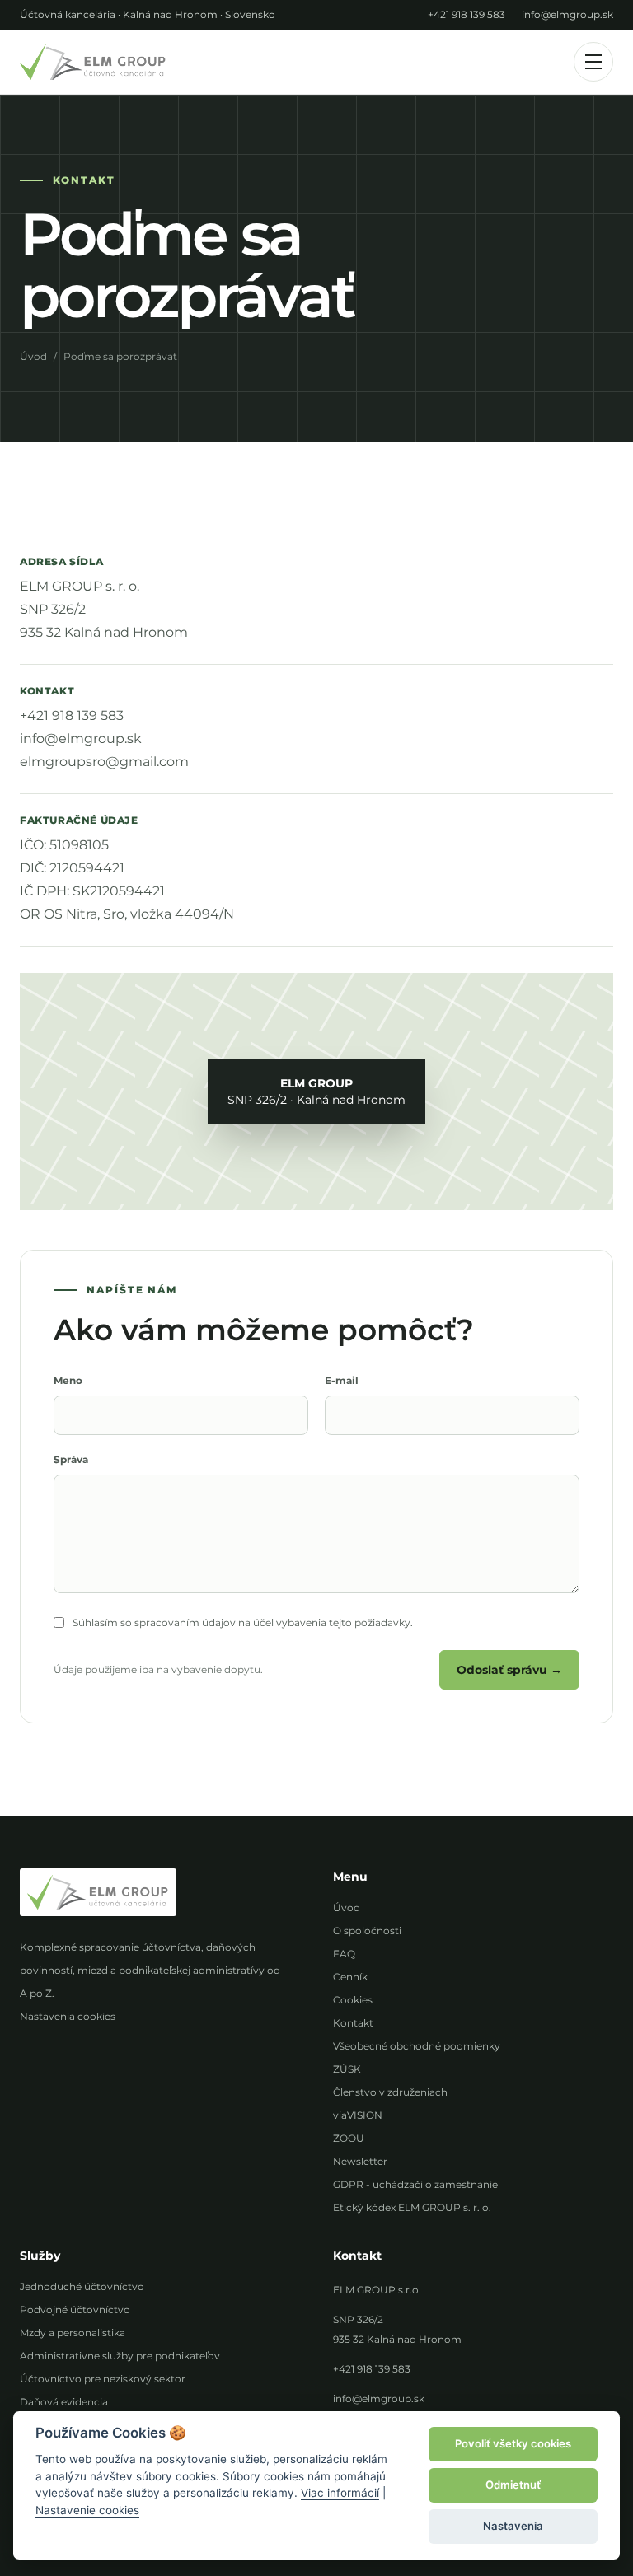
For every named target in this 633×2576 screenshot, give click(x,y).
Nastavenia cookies (68, 2016)
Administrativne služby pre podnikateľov (120, 2356)
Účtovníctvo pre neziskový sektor (103, 2379)
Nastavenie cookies (87, 2510)
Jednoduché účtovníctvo (82, 2286)
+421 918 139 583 (467, 14)
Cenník (350, 1977)
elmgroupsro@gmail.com (104, 762)
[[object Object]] (93, 61)
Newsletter (360, 2161)
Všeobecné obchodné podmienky (417, 2046)
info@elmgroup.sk (567, 14)
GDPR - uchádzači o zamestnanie (415, 2184)
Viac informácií (340, 2493)
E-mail (342, 1380)
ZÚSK (347, 2069)
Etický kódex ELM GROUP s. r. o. (412, 2207)
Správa (71, 1459)
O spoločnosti (367, 1931)
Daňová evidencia (64, 2402)
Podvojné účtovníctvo (75, 2310)
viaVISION (358, 2115)
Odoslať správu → (509, 1670)
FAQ (344, 1954)
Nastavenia (513, 2526)
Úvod (33, 356)
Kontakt (353, 2023)
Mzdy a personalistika (73, 2333)
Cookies (353, 2000)
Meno (68, 1380)
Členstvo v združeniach (390, 2092)
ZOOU (349, 2138)
